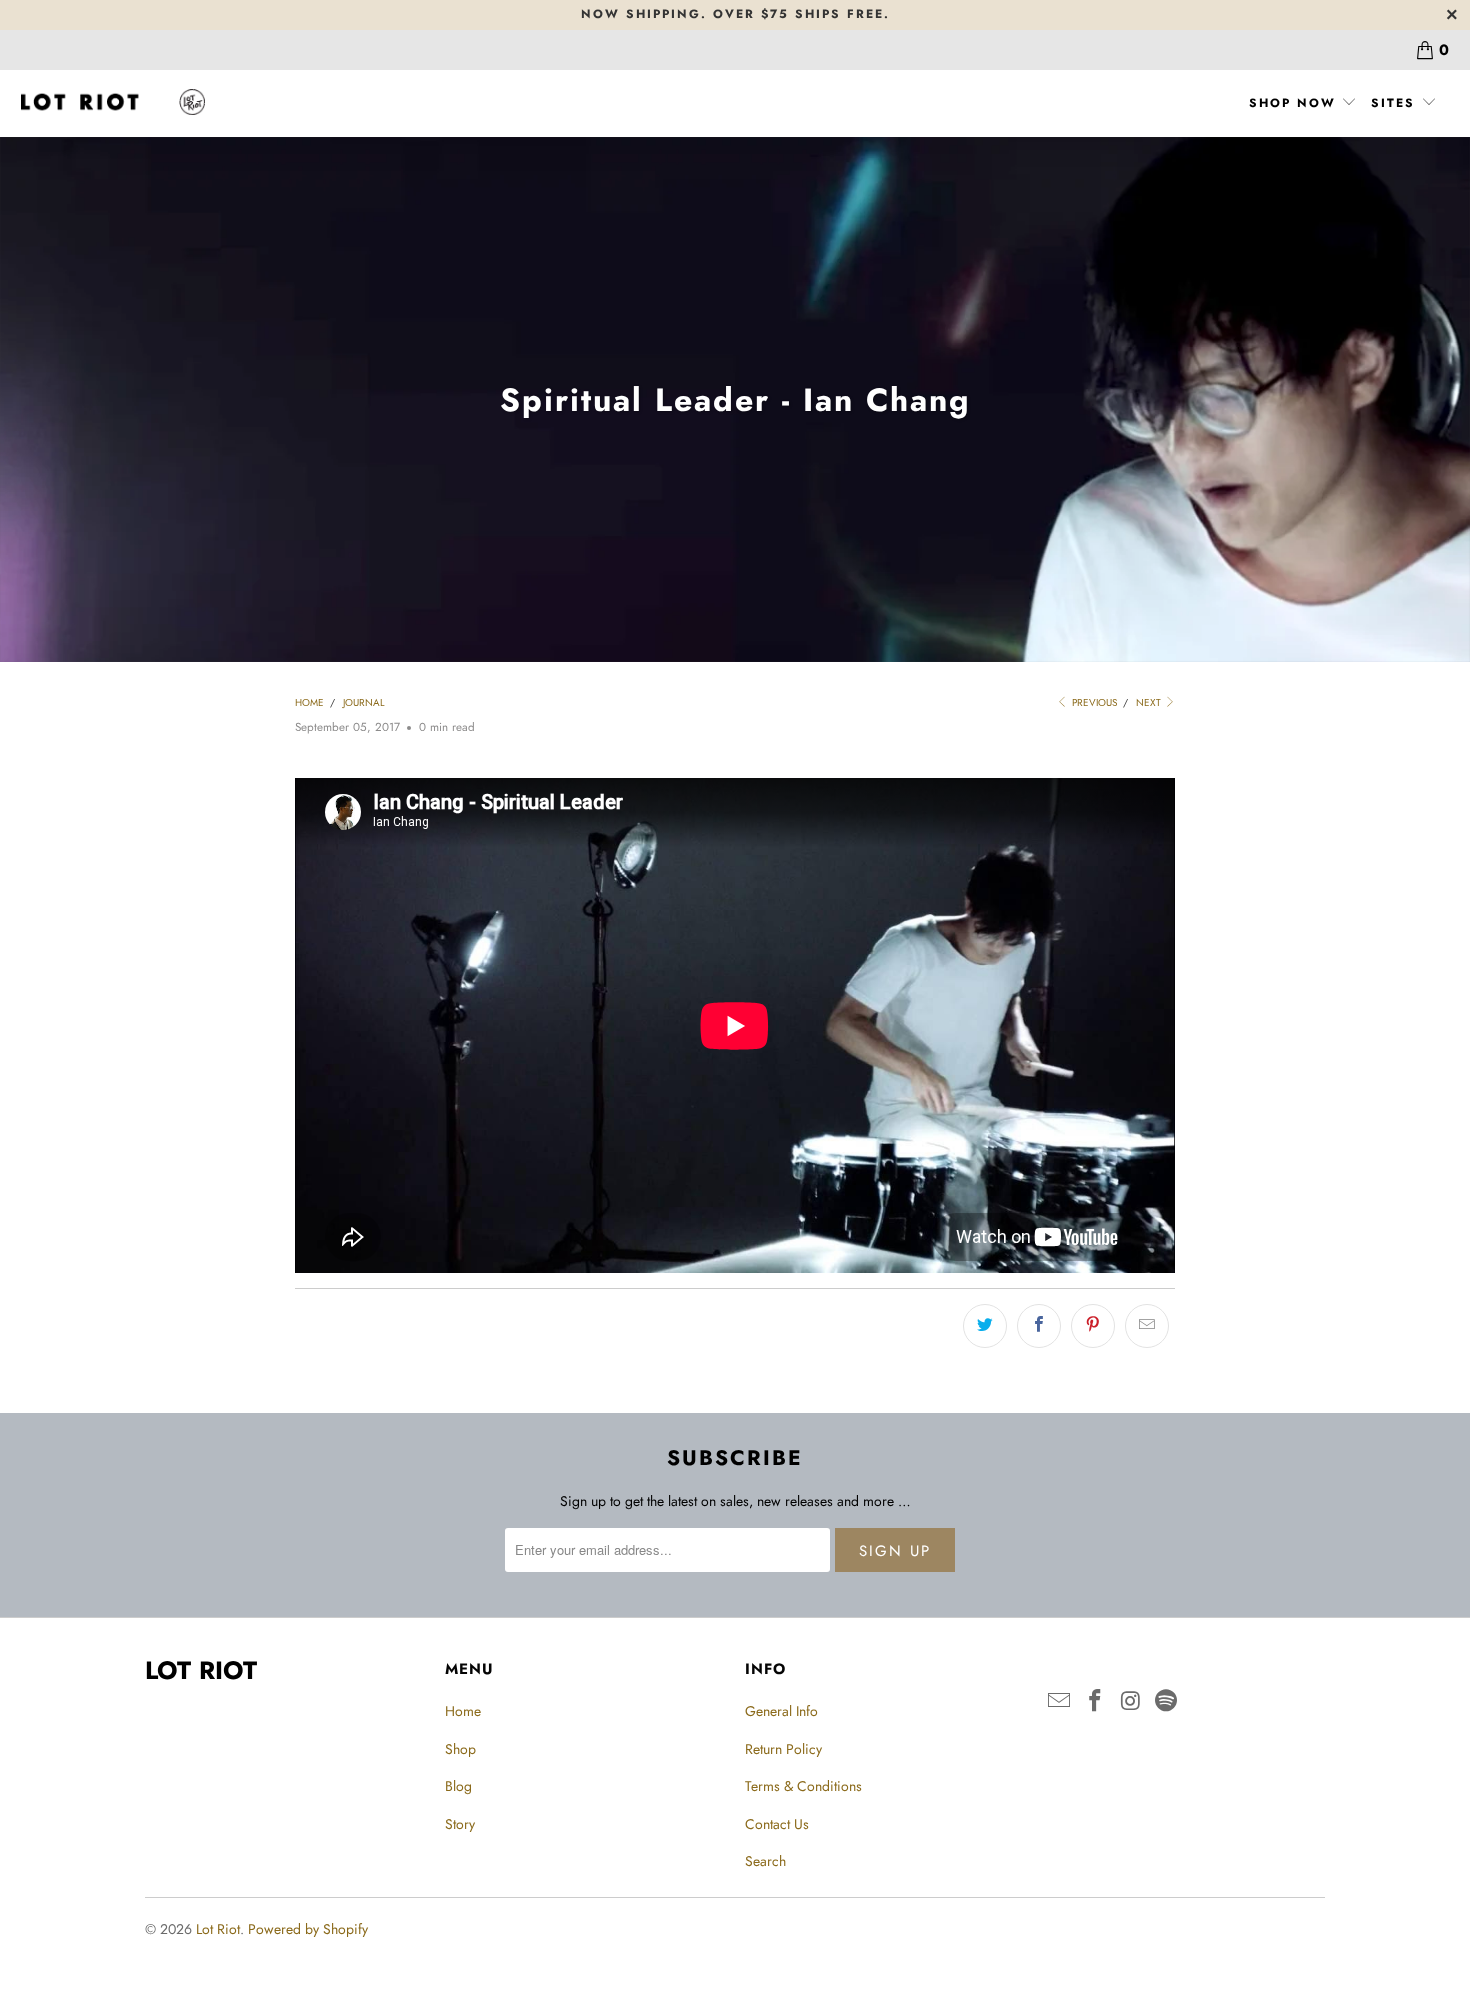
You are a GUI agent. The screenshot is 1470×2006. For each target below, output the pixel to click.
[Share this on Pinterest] (1093, 1326)
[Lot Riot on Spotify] (1167, 1701)
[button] (1303, 103)
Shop (460, 1749)
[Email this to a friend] (1147, 1326)
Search (765, 1861)
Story (460, 1824)
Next (1150, 702)
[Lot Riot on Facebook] (1096, 1701)
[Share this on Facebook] (1039, 1326)
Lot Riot (218, 1929)
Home (463, 1711)
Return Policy (783, 1749)
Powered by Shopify (308, 1929)
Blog (458, 1786)
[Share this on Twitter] (985, 1326)
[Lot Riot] (112, 103)
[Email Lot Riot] (1060, 1701)
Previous (1093, 702)
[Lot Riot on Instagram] (1131, 1701)
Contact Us (777, 1824)
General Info (781, 1711)
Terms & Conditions (803, 1786)
